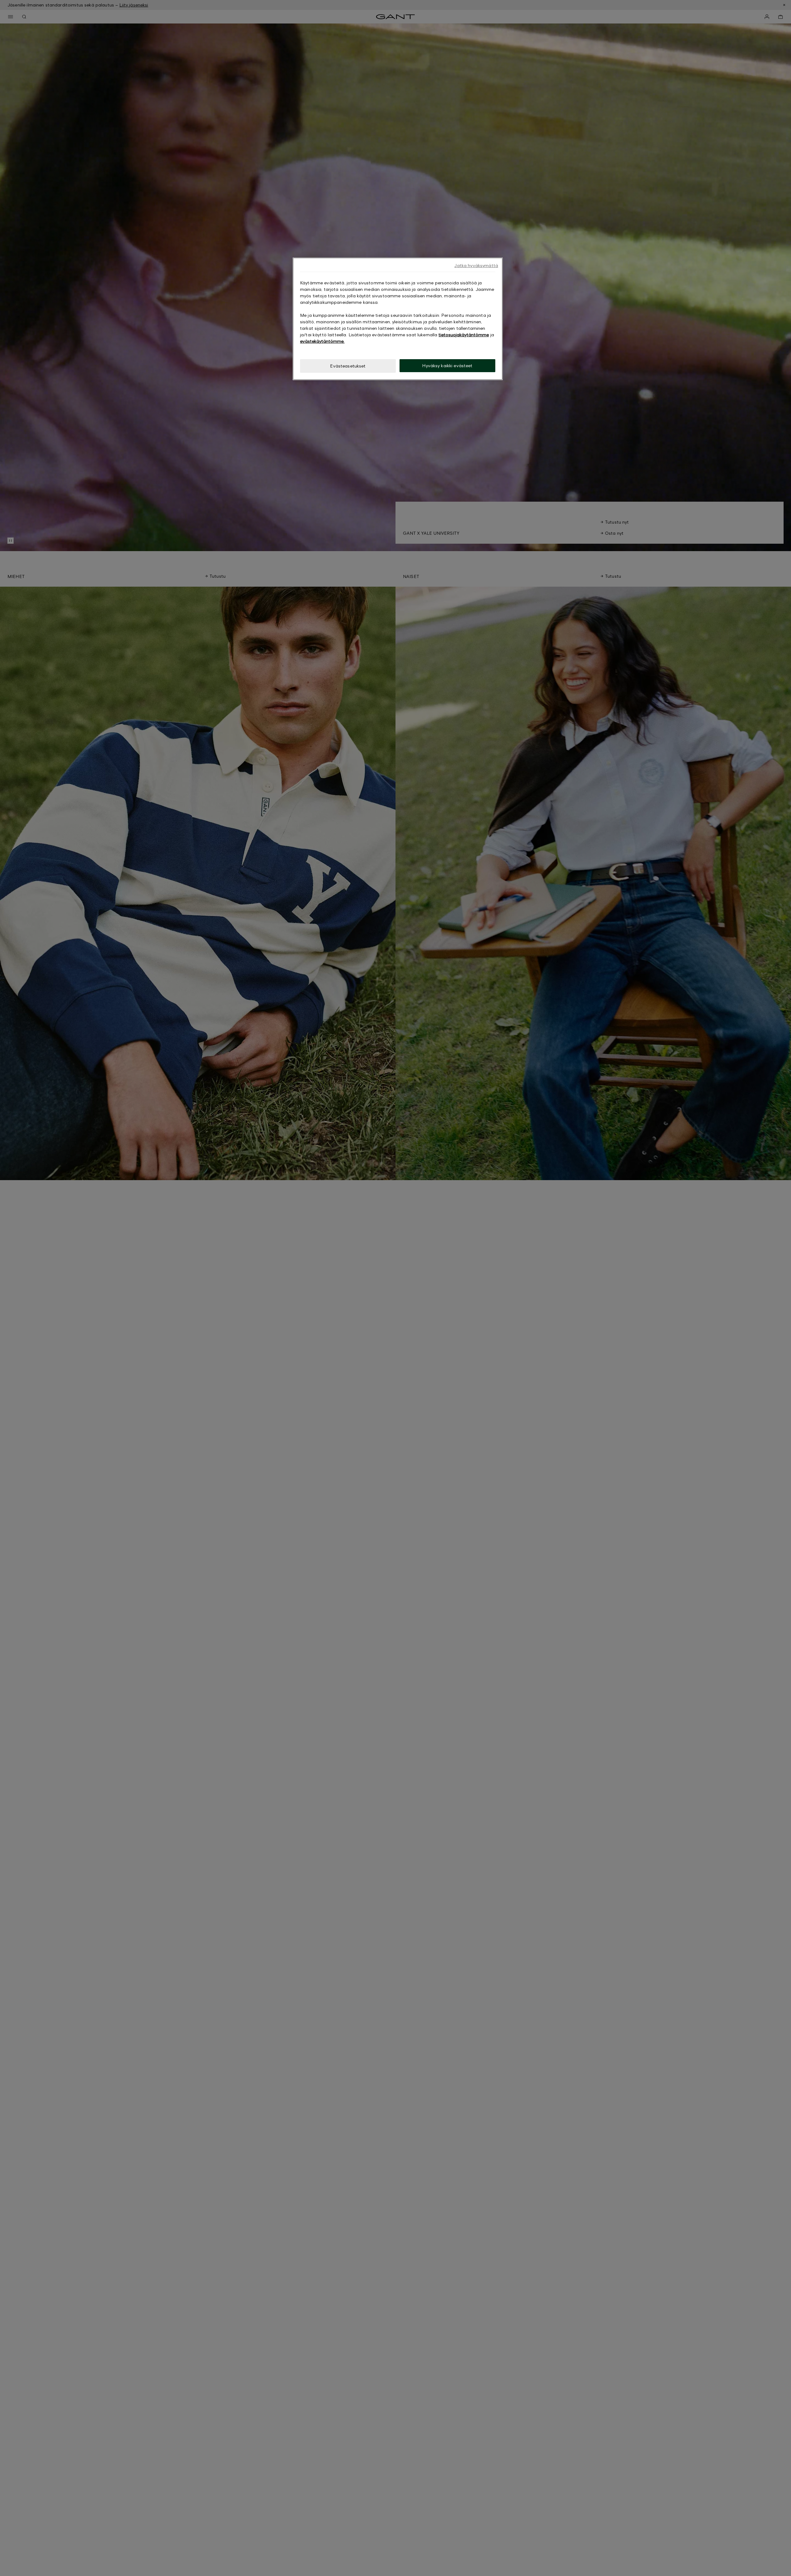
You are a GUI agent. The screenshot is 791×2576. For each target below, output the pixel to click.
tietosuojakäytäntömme (464, 335)
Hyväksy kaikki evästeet (447, 366)
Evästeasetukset (348, 366)
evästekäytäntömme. (322, 341)
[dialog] (398, 319)
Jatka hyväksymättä (476, 265)
